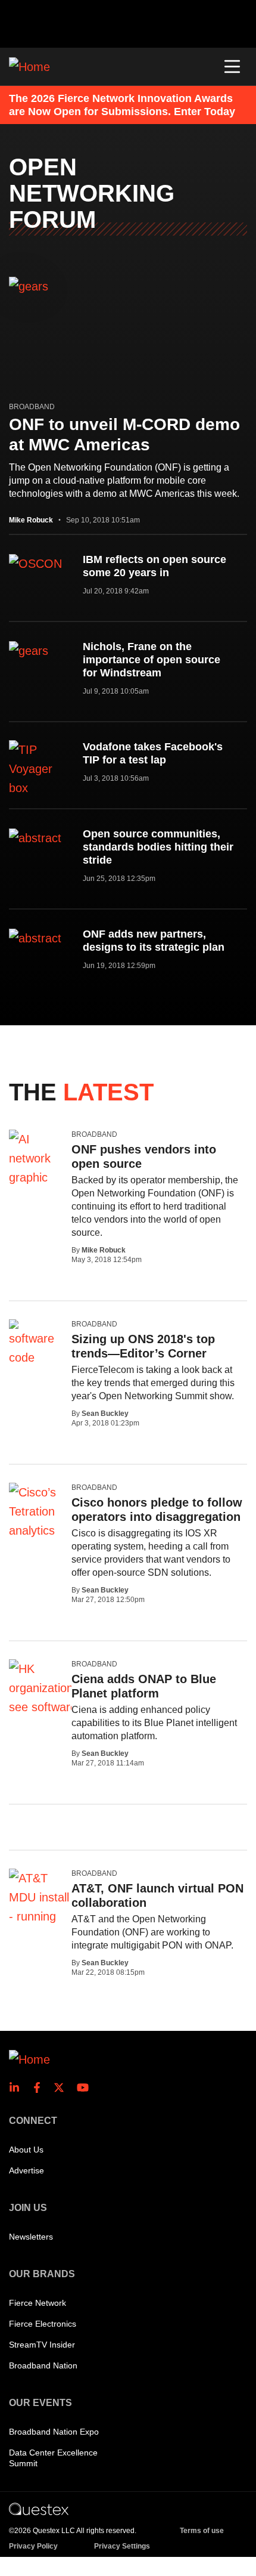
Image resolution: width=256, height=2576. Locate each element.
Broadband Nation (43, 2365)
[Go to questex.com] (39, 2509)
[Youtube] (85, 2088)
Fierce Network (38, 2303)
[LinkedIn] (18, 2088)
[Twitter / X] (63, 2088)
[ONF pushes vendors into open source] (36, 1158)
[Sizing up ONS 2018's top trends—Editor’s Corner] (36, 1343)
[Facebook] (40, 2088)
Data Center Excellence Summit (53, 2458)
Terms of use (202, 2531)
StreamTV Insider (42, 2345)
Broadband (32, 407)
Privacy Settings (122, 2546)
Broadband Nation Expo (54, 2432)
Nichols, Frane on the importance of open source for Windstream (152, 660)
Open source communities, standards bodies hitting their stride (158, 847)
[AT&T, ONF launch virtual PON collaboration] (39, 1916)
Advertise (26, 2170)
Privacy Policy (33, 2546)
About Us (26, 2150)
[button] (232, 67)
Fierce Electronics (43, 2324)
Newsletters (31, 2237)
